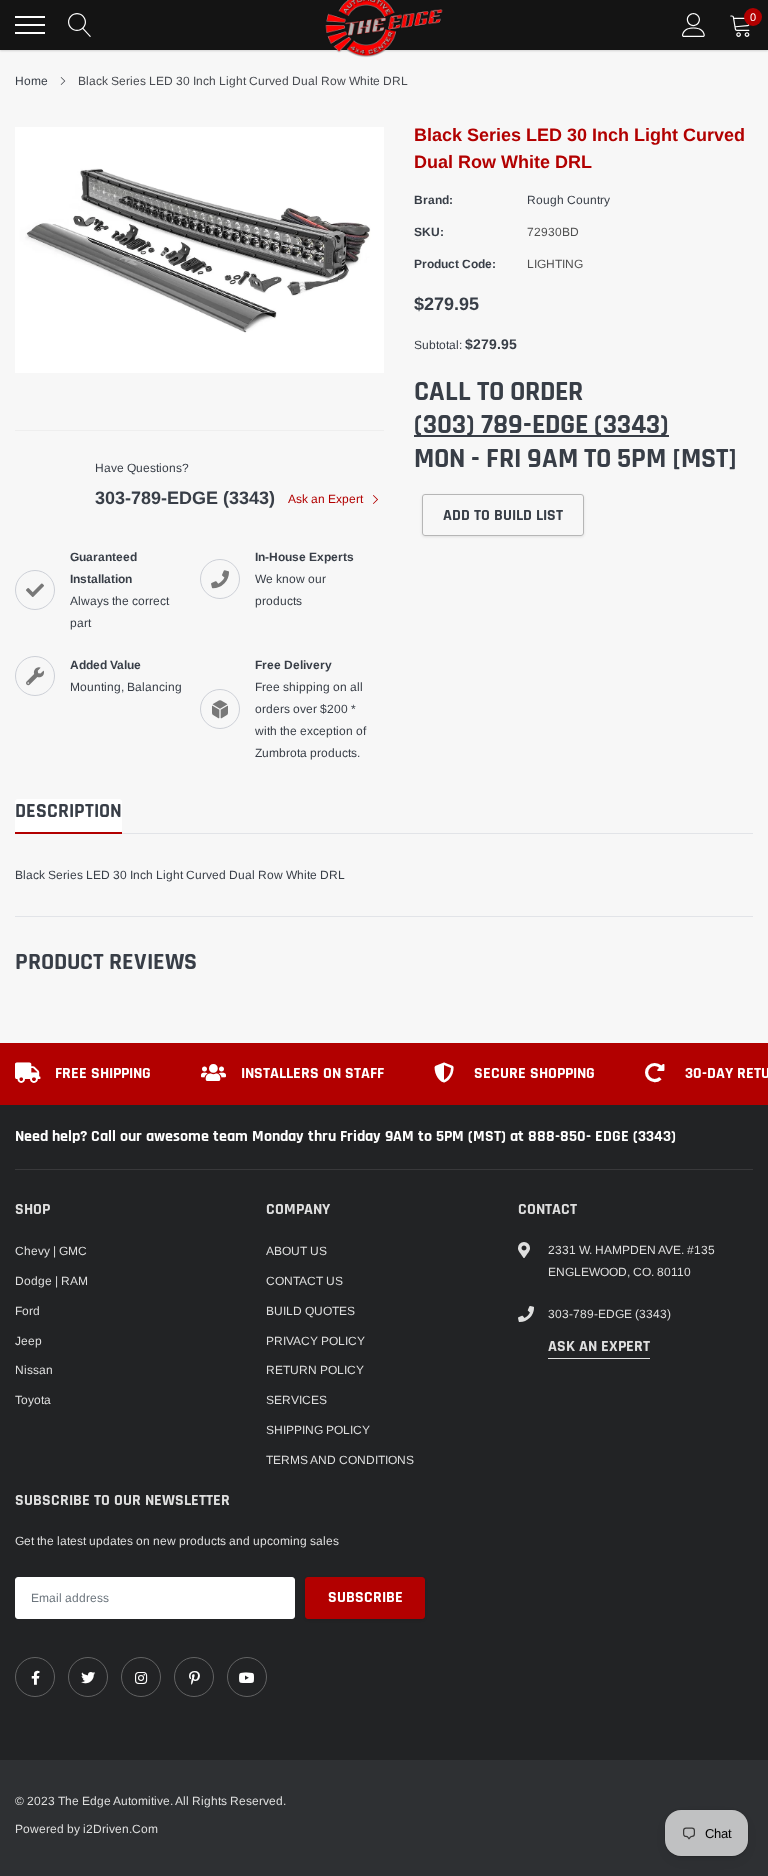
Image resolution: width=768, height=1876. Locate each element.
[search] (80, 25)
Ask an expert (599, 1346)
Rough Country (568, 200)
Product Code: (455, 264)
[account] (694, 25)
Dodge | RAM (51, 1281)
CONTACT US (304, 1281)
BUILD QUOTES (310, 1311)
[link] (35, 1677)
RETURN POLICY (315, 1370)
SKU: (429, 232)
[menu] (30, 25)
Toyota (33, 1400)
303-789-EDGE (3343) (185, 498)
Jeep (28, 1341)
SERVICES (296, 1400)
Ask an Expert (327, 499)
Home (31, 81)
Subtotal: (438, 345)
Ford (27, 1311)
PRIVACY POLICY (315, 1341)
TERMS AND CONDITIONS (340, 1460)
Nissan (34, 1370)
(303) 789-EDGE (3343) (541, 425)
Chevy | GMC (51, 1251)
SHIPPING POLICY (318, 1430)
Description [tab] (68, 811)
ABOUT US (296, 1251)
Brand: (433, 200)
